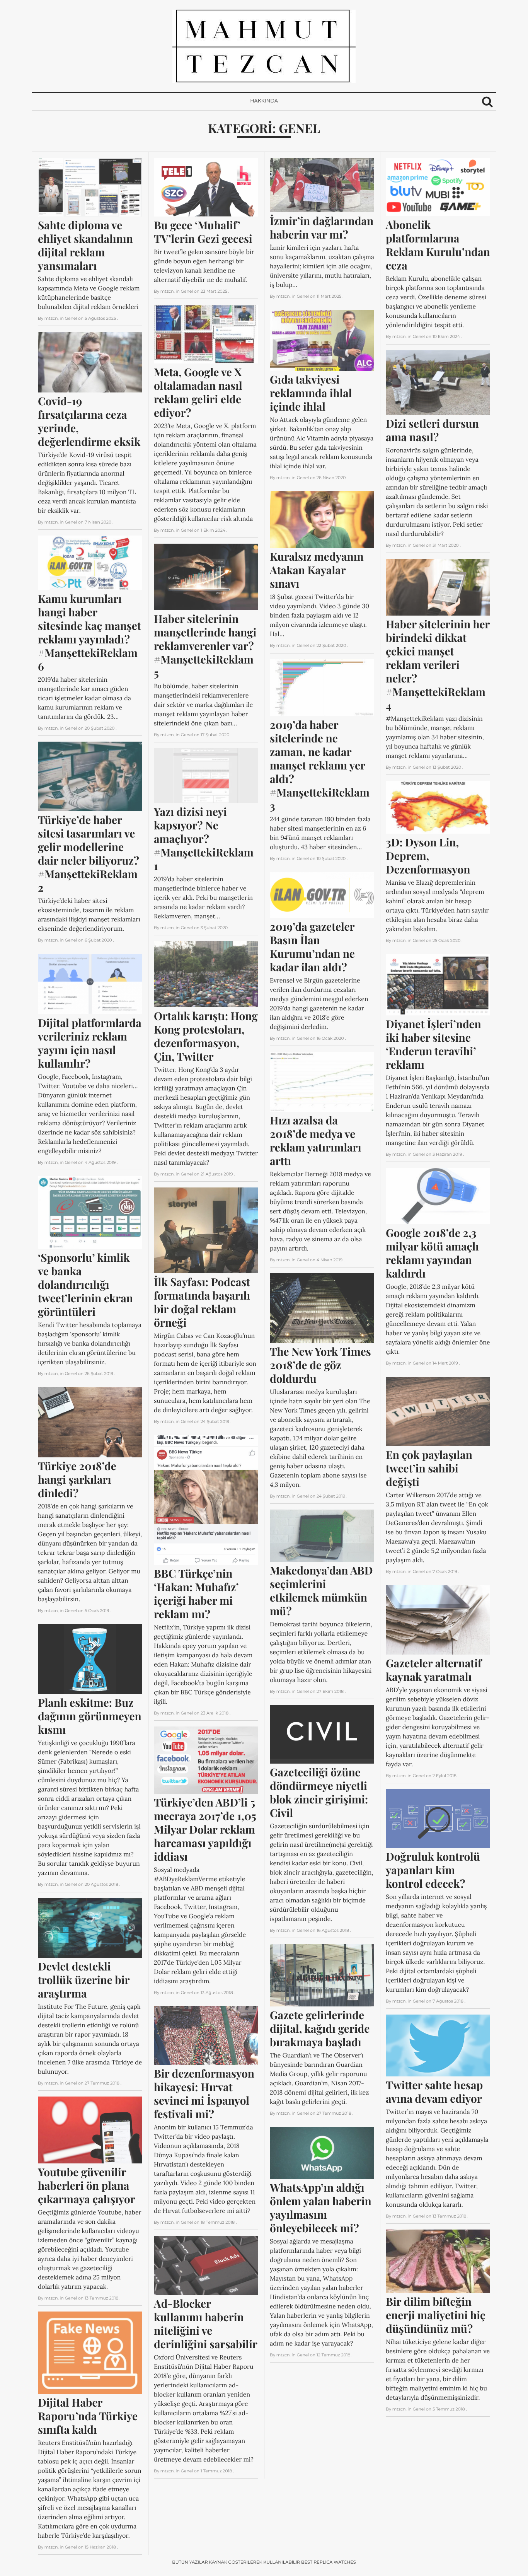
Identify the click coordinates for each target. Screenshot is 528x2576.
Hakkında (264, 101)
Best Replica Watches (329, 2562)
